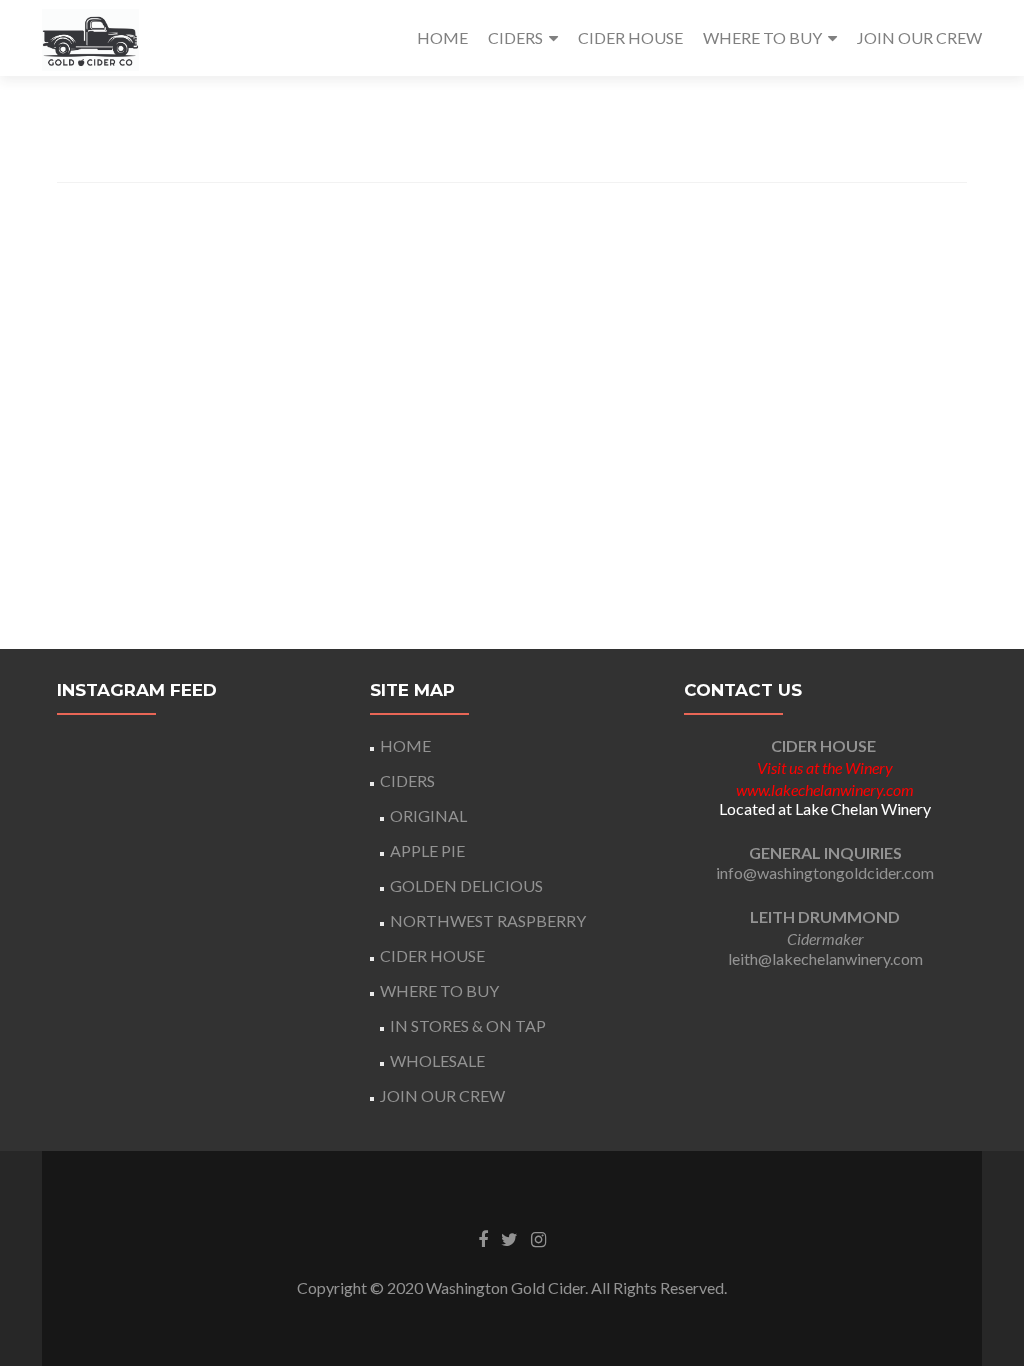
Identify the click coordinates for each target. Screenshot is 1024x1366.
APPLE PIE (427, 850)
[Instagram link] (538, 1238)
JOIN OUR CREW (919, 37)
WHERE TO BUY (762, 37)
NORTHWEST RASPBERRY (488, 920)
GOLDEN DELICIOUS (466, 885)
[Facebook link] (483, 1238)
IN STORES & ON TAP (468, 1025)
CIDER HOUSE (630, 37)
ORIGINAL (428, 815)
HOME (442, 37)
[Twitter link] (509, 1238)
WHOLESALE (437, 1060)
